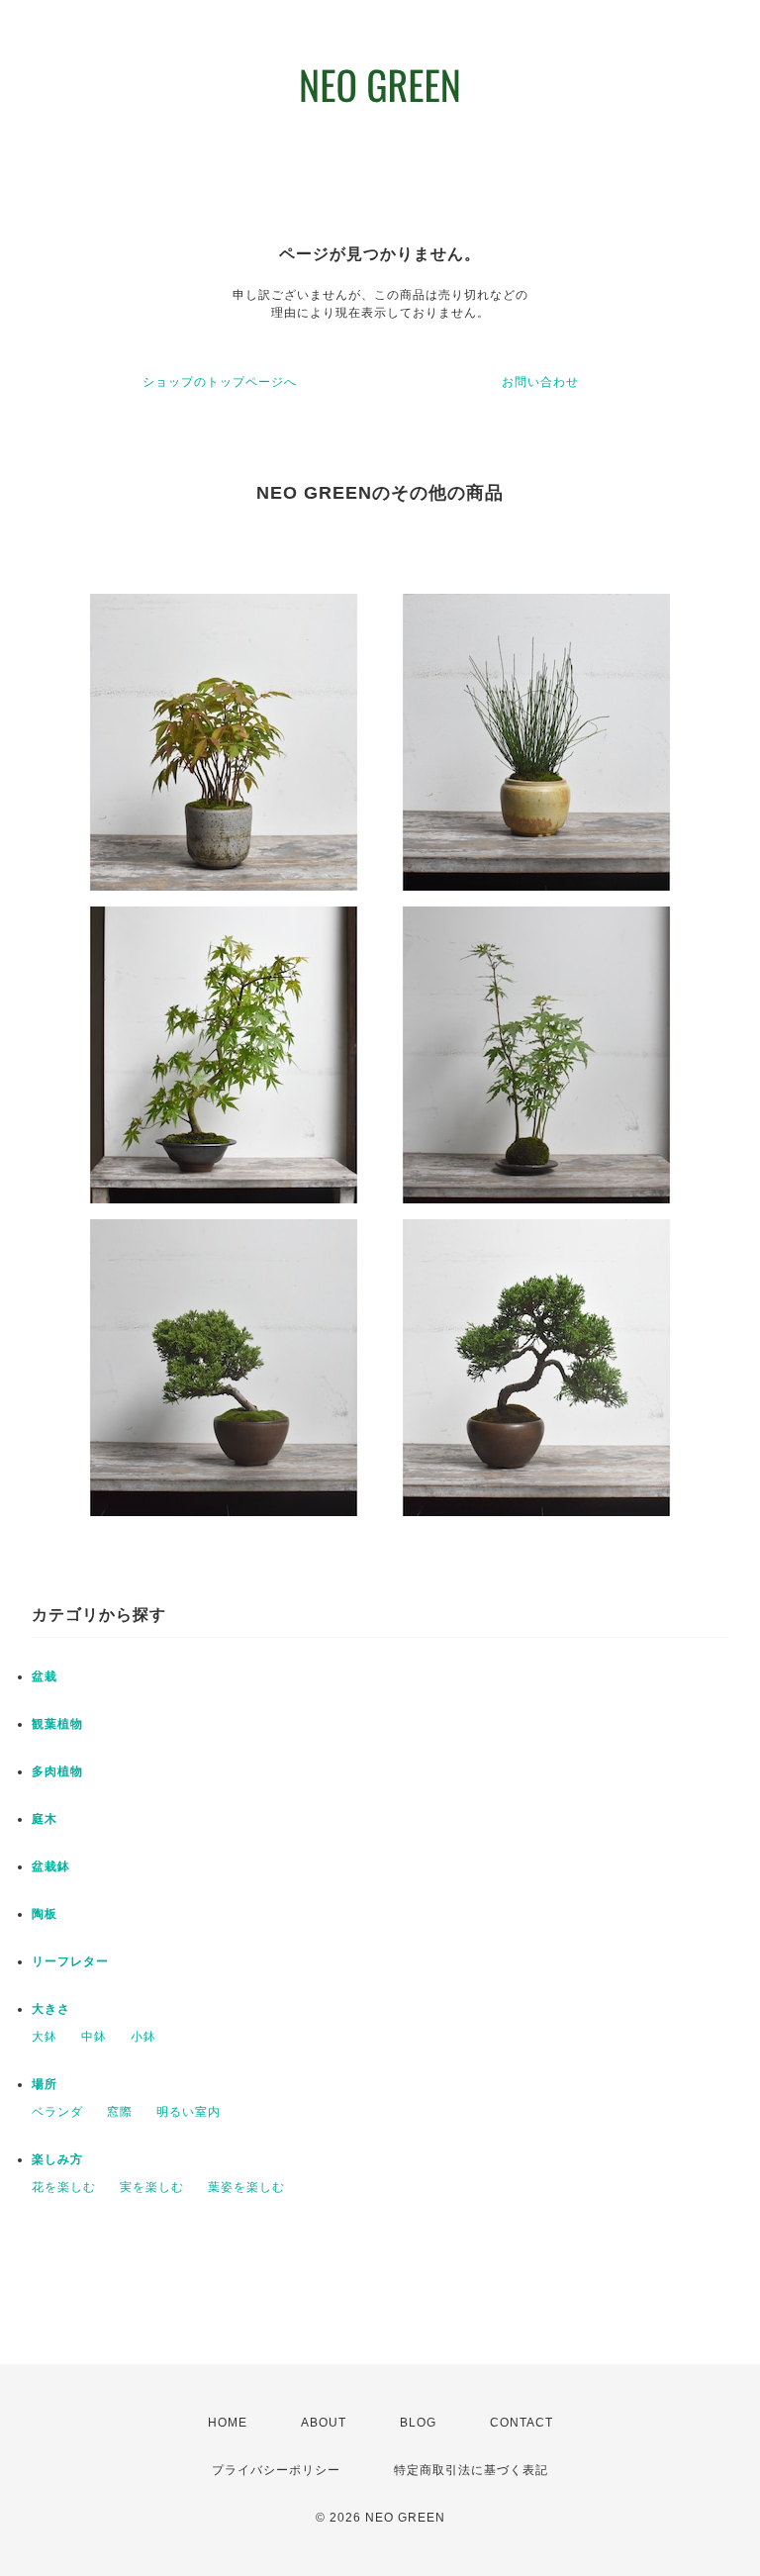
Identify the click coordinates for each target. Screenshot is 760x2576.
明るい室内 (189, 2112)
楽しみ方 (57, 2159)
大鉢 (45, 2037)
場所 (45, 2084)
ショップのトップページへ (220, 382)
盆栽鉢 (51, 1866)
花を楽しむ (64, 2187)
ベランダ (57, 2112)
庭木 (45, 1819)
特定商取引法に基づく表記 (471, 2470)
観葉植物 (57, 1724)
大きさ (51, 2009)
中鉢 (94, 2037)
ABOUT (324, 2423)
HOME (228, 2423)
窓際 (120, 2112)
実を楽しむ (152, 2187)
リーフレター (70, 1961)
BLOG (418, 2423)
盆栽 (45, 1676)
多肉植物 (57, 1771)
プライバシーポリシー (276, 2470)
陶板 (45, 1914)
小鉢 (143, 2037)
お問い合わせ (540, 382)
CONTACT (522, 2423)
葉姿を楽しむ (246, 2187)
